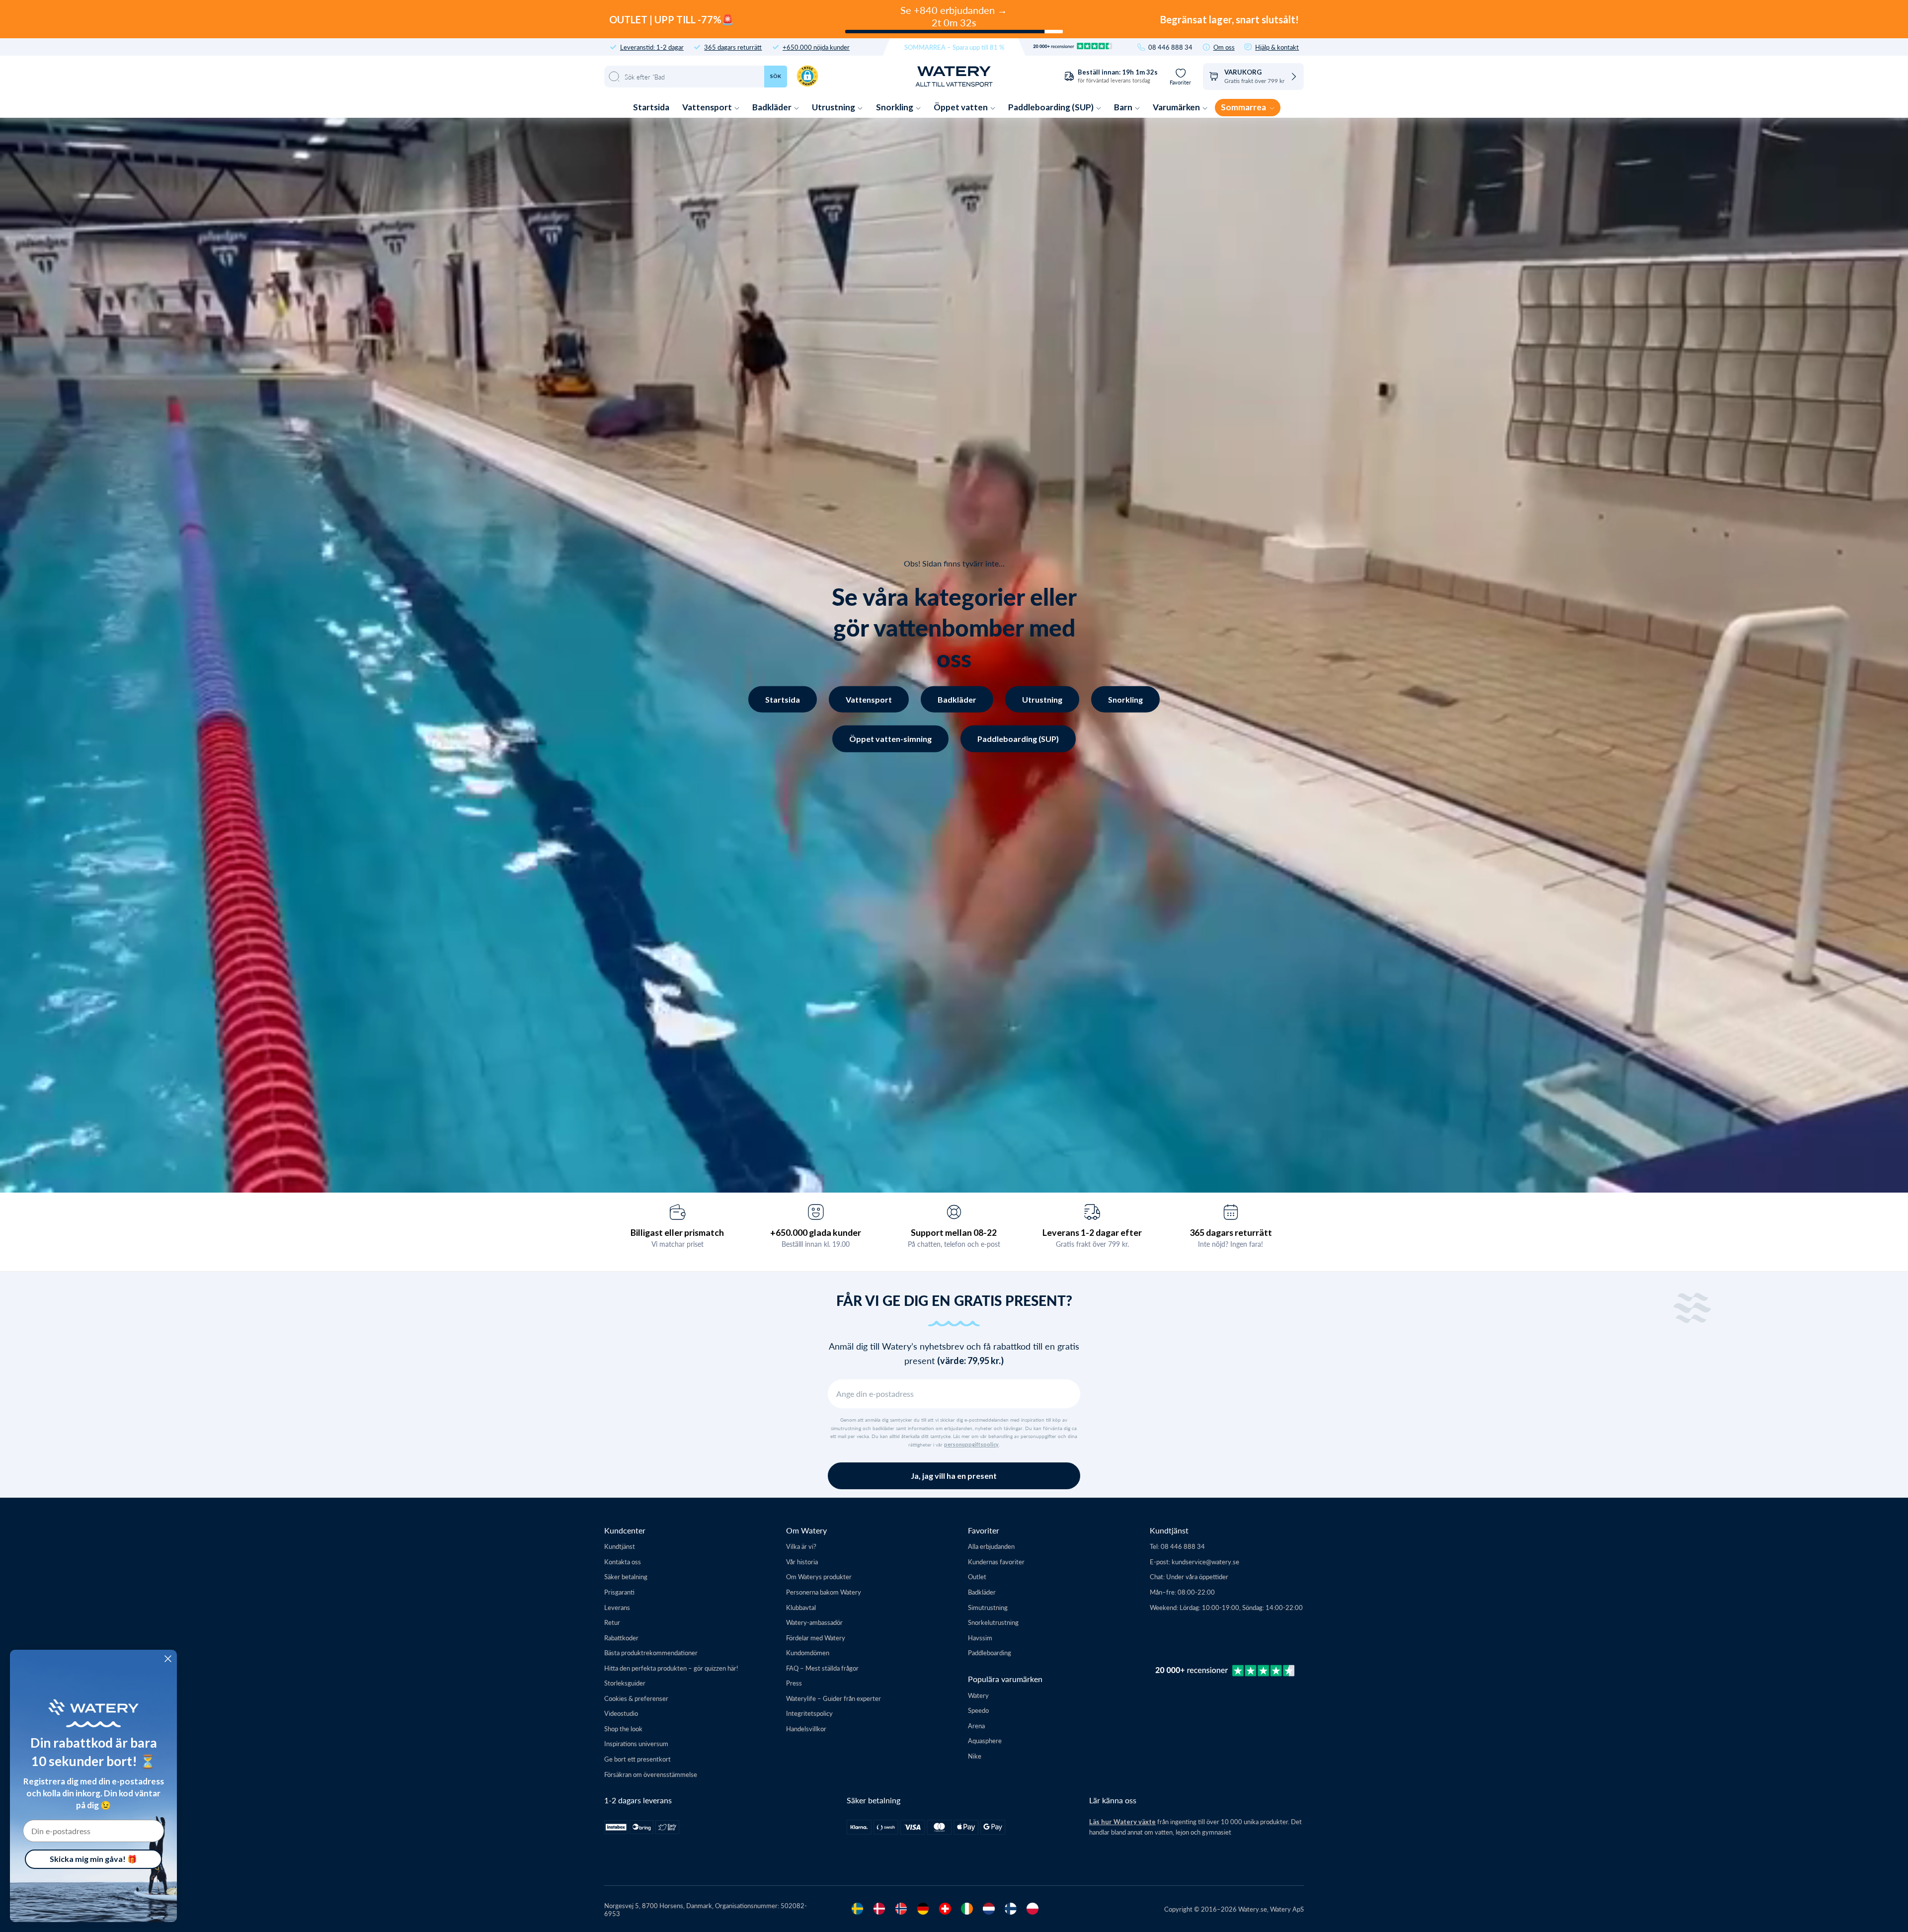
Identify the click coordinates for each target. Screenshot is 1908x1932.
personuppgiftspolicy (971, 1445)
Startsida (651, 107)
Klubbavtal (801, 1607)
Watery (978, 1695)
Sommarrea (1244, 107)
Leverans (617, 1607)
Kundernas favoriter (996, 1562)
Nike (975, 1756)
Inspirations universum (636, 1743)
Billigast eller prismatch (677, 1232)
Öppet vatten (961, 107)
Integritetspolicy (809, 1713)
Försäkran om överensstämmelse (651, 1774)
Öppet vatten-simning (890, 739)
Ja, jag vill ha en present (954, 1476)
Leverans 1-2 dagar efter (1092, 1232)
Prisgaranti (619, 1592)
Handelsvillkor (806, 1729)
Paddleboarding (990, 1652)
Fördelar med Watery (816, 1638)
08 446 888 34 (1170, 47)
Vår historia (802, 1562)
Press (794, 1683)
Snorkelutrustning (993, 1622)
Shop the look (623, 1729)
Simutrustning (988, 1607)
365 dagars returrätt (733, 47)
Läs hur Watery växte (1122, 1822)
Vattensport (708, 107)
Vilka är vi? (801, 1546)
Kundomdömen (808, 1652)
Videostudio (621, 1713)
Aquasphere (985, 1740)
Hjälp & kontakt (1277, 47)
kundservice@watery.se (1205, 1562)
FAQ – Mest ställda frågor (822, 1668)
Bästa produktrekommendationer (651, 1652)
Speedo (978, 1710)
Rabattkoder (621, 1638)
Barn (1124, 107)
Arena (976, 1726)
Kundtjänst (620, 1546)
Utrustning (834, 107)
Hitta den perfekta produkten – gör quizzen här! (671, 1668)
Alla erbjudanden (991, 1546)
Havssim (980, 1638)
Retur (612, 1622)
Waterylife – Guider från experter (834, 1698)
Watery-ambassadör (814, 1622)
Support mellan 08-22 (954, 1232)
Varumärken (1177, 107)
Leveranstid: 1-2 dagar (652, 47)
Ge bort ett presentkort (637, 1759)
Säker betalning (626, 1576)
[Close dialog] (168, 1659)
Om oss (1224, 47)
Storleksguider (625, 1683)
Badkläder (773, 107)
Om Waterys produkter (819, 1576)
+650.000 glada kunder (816, 1232)
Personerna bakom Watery (824, 1592)
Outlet (977, 1576)
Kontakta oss (623, 1562)
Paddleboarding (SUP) (1052, 107)
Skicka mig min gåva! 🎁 (93, 1859)
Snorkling (895, 107)
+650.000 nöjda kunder (816, 47)
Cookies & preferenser (636, 1698)
